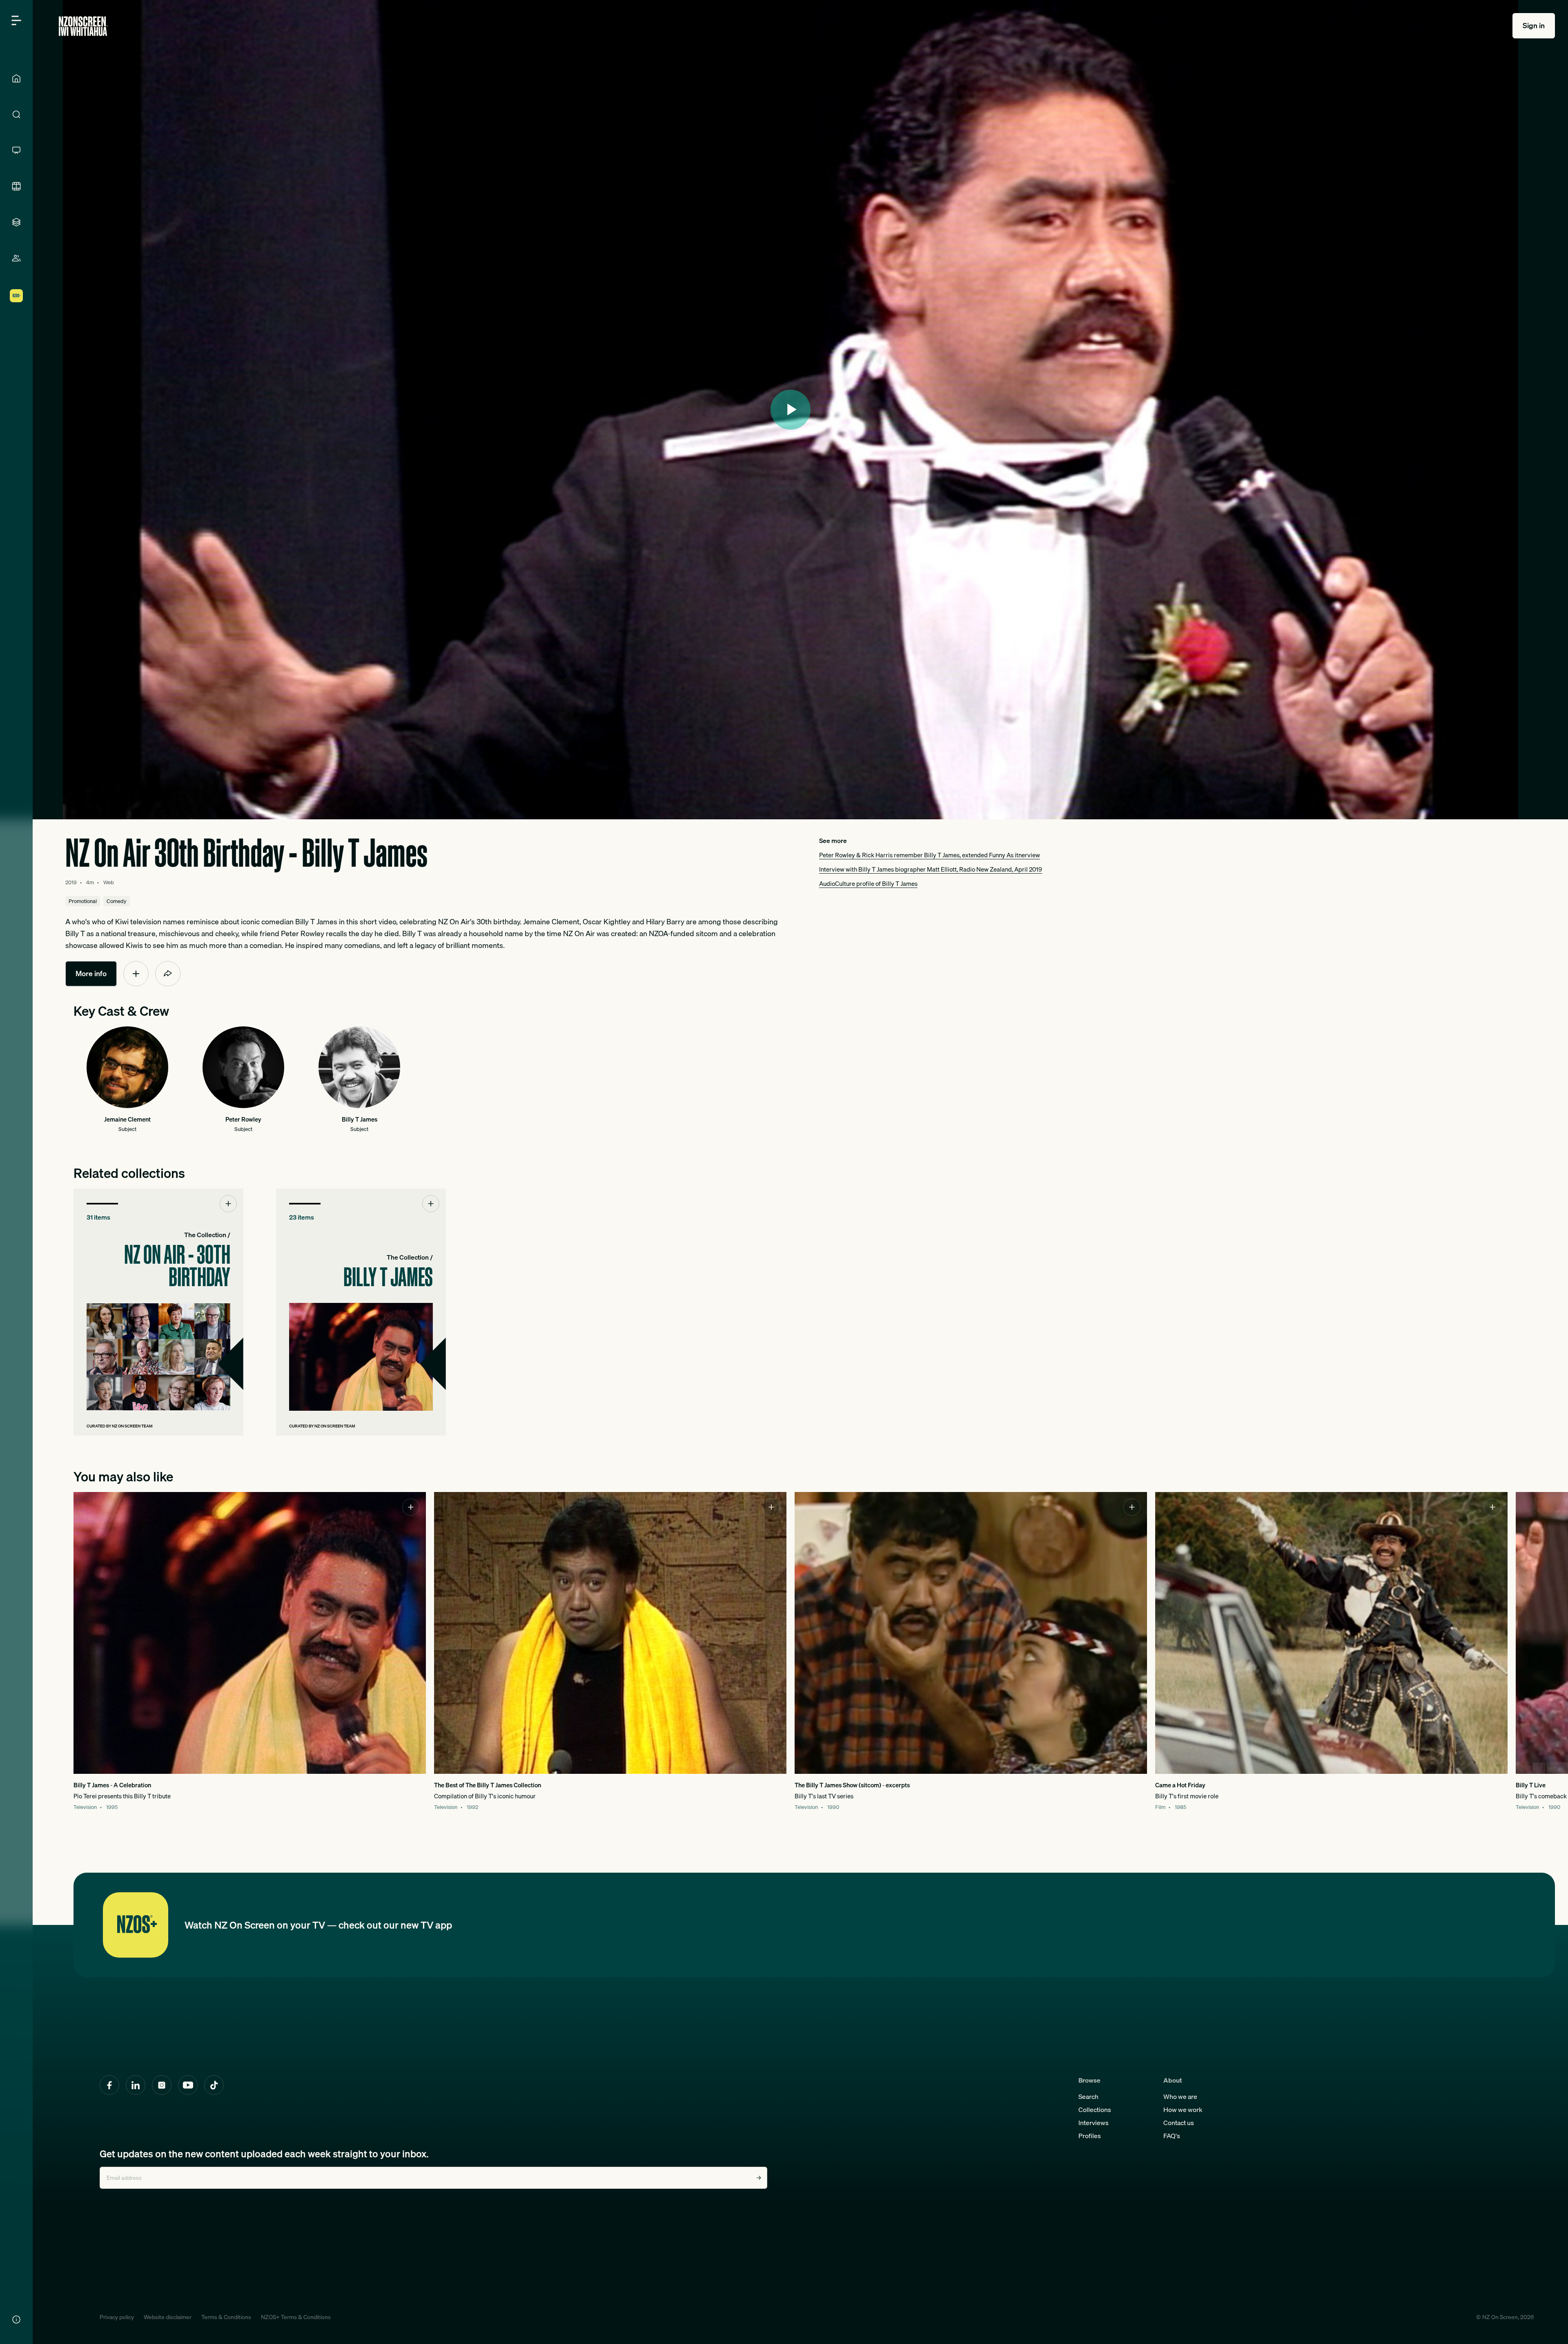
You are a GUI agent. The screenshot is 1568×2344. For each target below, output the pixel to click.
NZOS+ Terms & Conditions (296, 2317)
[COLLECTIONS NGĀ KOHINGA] (16, 222)
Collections (1095, 2110)
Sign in (1534, 26)
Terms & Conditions (226, 2317)
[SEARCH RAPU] (16, 114)
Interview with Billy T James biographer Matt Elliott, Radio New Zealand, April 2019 (931, 869)
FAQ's (1172, 2136)
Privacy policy (117, 2317)
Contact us (1179, 2123)
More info (91, 974)
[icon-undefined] (136, 974)
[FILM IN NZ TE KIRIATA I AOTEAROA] (16, 186)
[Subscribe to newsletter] (759, 2178)
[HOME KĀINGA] (16, 78)
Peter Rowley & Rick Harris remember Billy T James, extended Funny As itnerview (930, 855)
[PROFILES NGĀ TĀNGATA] (16, 258)
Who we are (1180, 2096)
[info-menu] (16, 2319)
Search (1088, 2096)
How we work (1183, 2110)
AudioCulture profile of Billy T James (868, 883)
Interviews (1094, 2123)
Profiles (1090, 2136)
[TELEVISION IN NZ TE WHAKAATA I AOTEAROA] (16, 150)
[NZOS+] (16, 296)
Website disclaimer (168, 2317)
